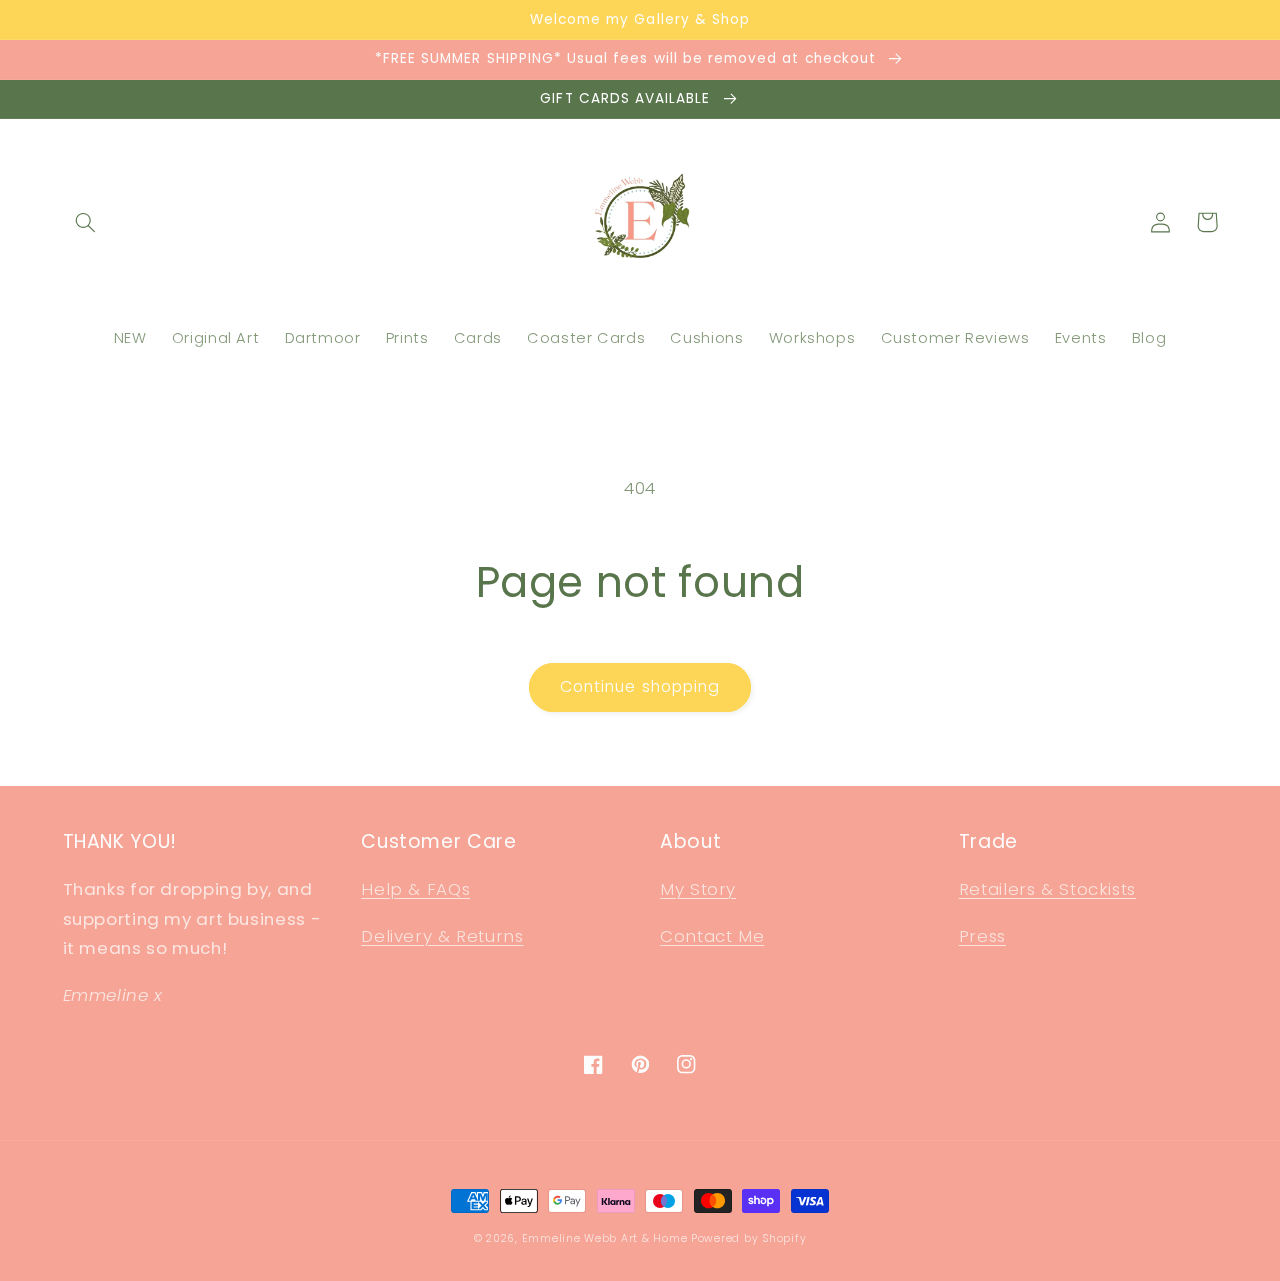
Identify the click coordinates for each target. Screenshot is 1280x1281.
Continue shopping (640, 686)
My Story (698, 889)
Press (982, 936)
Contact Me (712, 936)
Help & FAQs (415, 889)
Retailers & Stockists (1047, 889)
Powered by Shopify (748, 1238)
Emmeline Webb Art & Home (605, 1238)
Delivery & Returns (442, 936)
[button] (86, 222)
